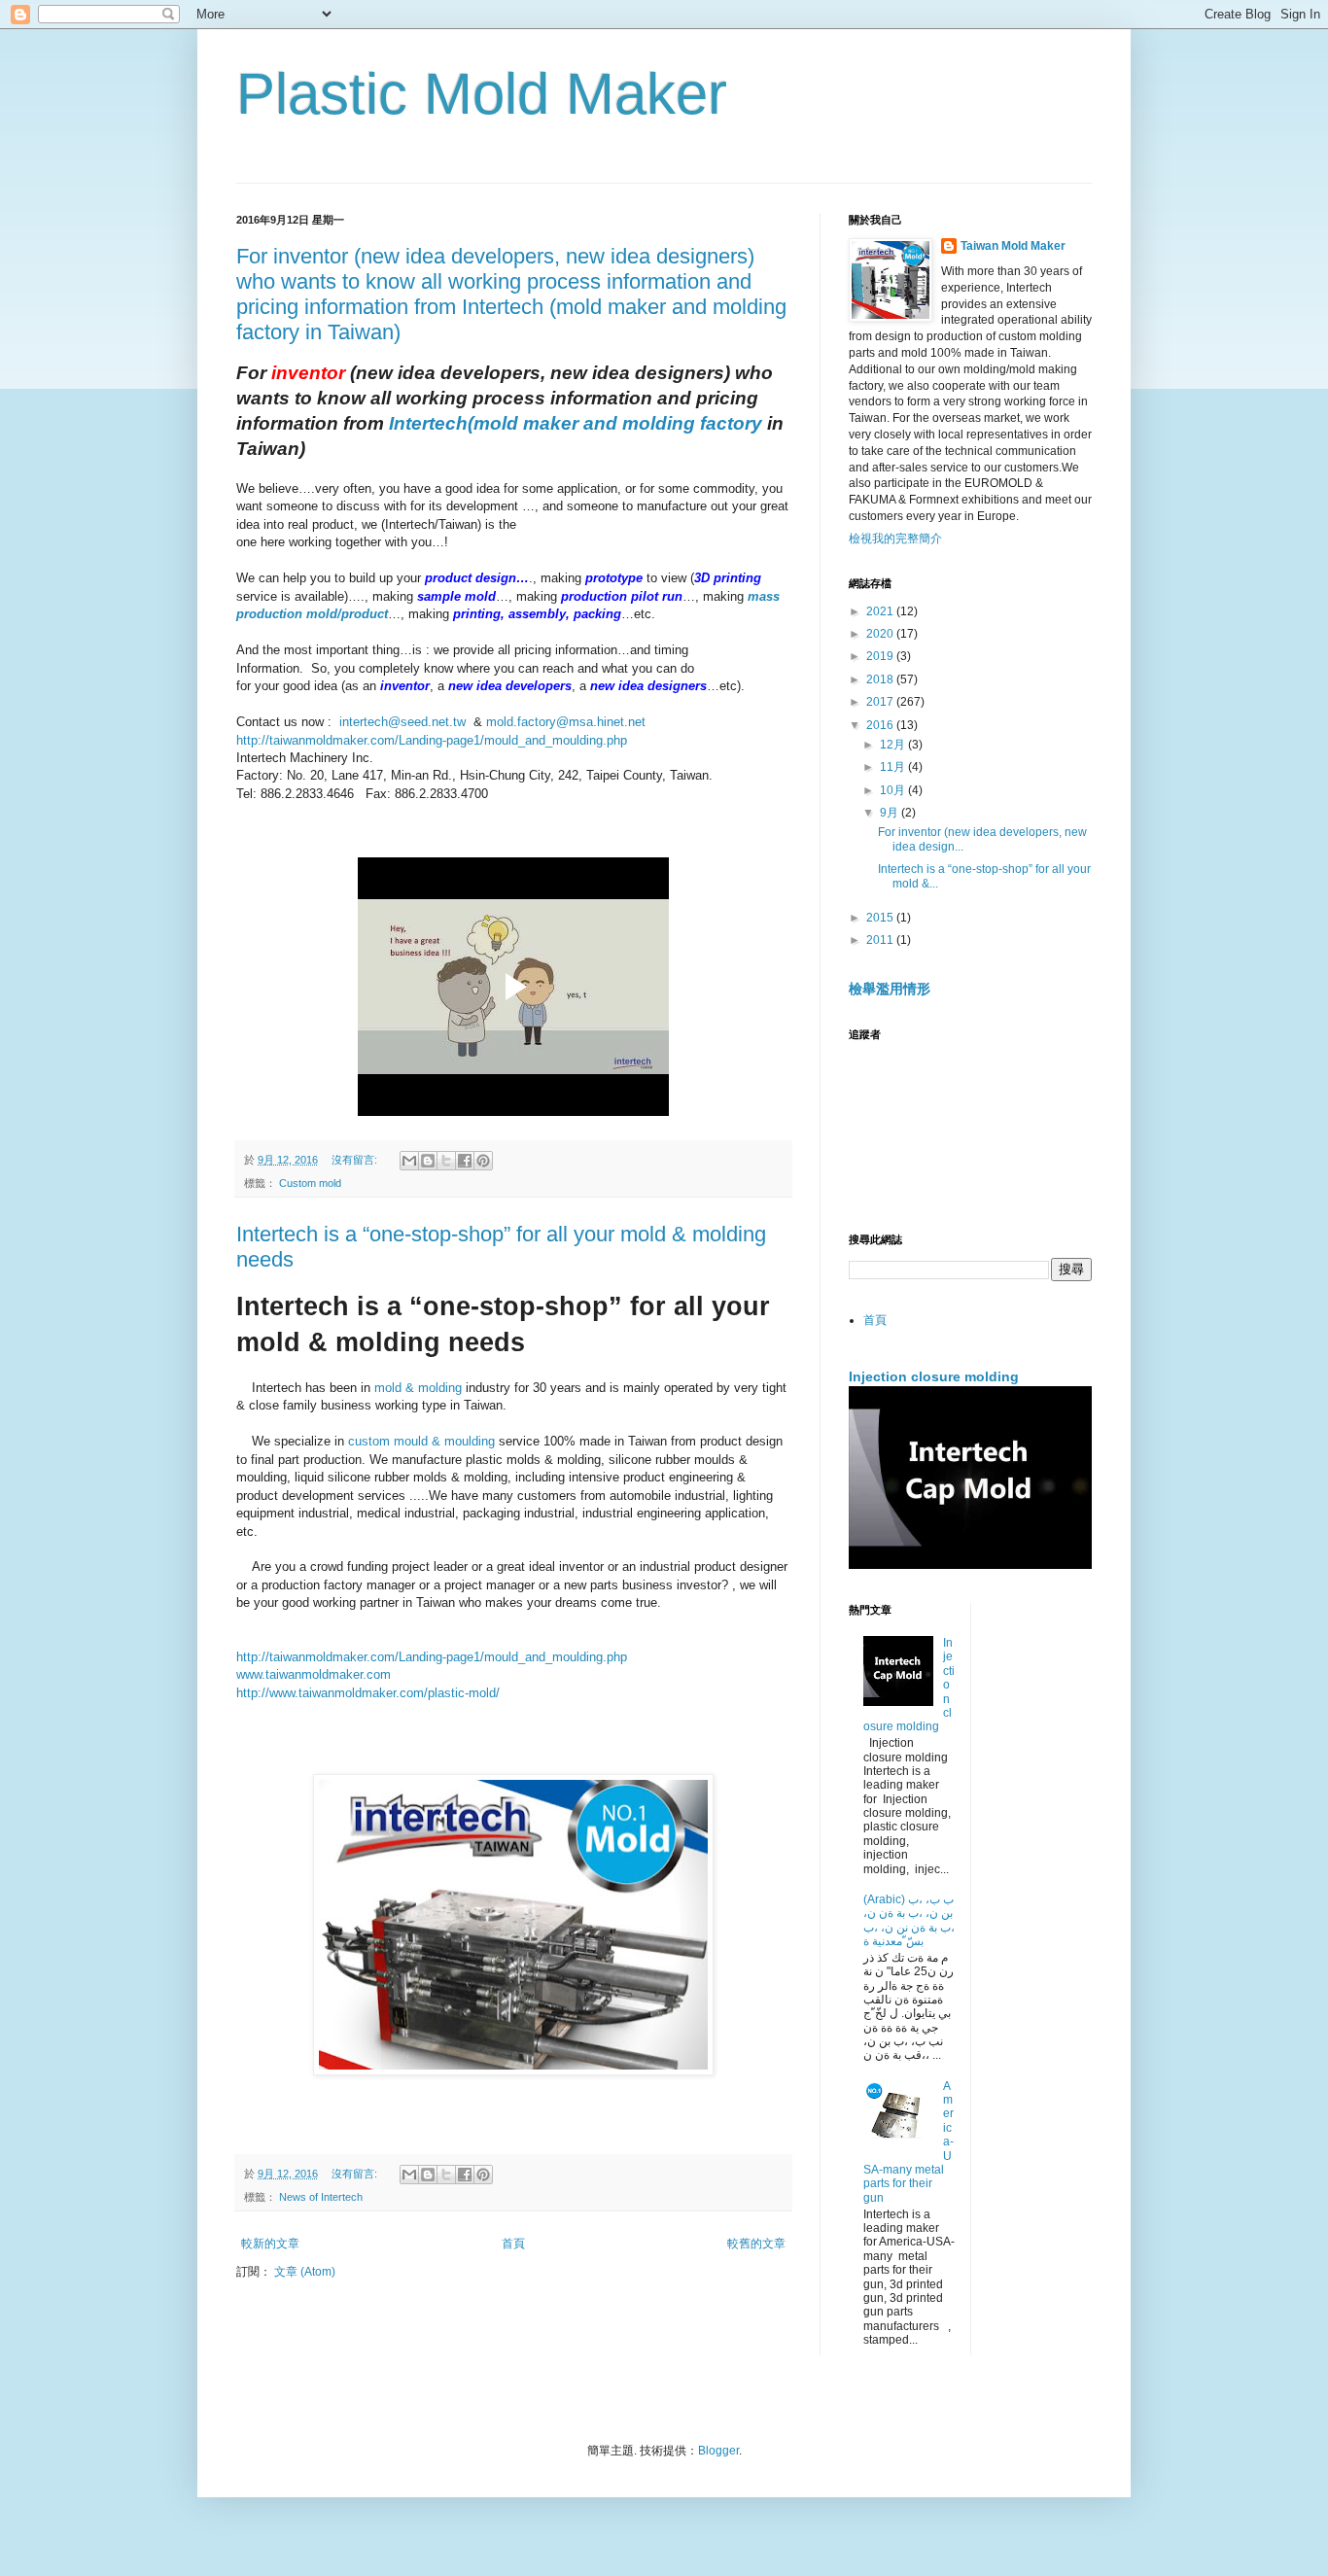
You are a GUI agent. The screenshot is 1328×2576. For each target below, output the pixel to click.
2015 (881, 918)
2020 (881, 634)
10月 (894, 790)
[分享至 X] (446, 1161)
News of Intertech (321, 2197)
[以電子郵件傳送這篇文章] (409, 1161)
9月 (891, 813)
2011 (881, 940)
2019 (881, 656)
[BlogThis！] (428, 1161)
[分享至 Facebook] (465, 1161)
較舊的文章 (756, 2244)
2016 (881, 725)
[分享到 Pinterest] (483, 1161)
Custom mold (310, 1183)
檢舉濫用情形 (890, 989)
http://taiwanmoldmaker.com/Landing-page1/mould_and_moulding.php (432, 740)
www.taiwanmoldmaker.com (314, 1674)
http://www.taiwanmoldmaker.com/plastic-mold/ (368, 1693)
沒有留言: (356, 1160)
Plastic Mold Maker (482, 94)
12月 (894, 745)
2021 (881, 611)
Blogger (718, 2451)
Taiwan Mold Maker (1013, 246)
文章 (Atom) (305, 2272)
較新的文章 (270, 2244)
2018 (881, 679)
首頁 (513, 2244)
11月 (894, 767)
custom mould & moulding (421, 1441)
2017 (881, 702)
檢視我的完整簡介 (895, 539)
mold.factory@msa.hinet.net (566, 722)
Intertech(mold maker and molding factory (578, 423)
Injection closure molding (934, 1376)
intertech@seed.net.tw (402, 722)
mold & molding (418, 1388)
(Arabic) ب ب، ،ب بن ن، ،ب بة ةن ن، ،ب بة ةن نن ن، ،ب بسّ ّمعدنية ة (909, 1920)
